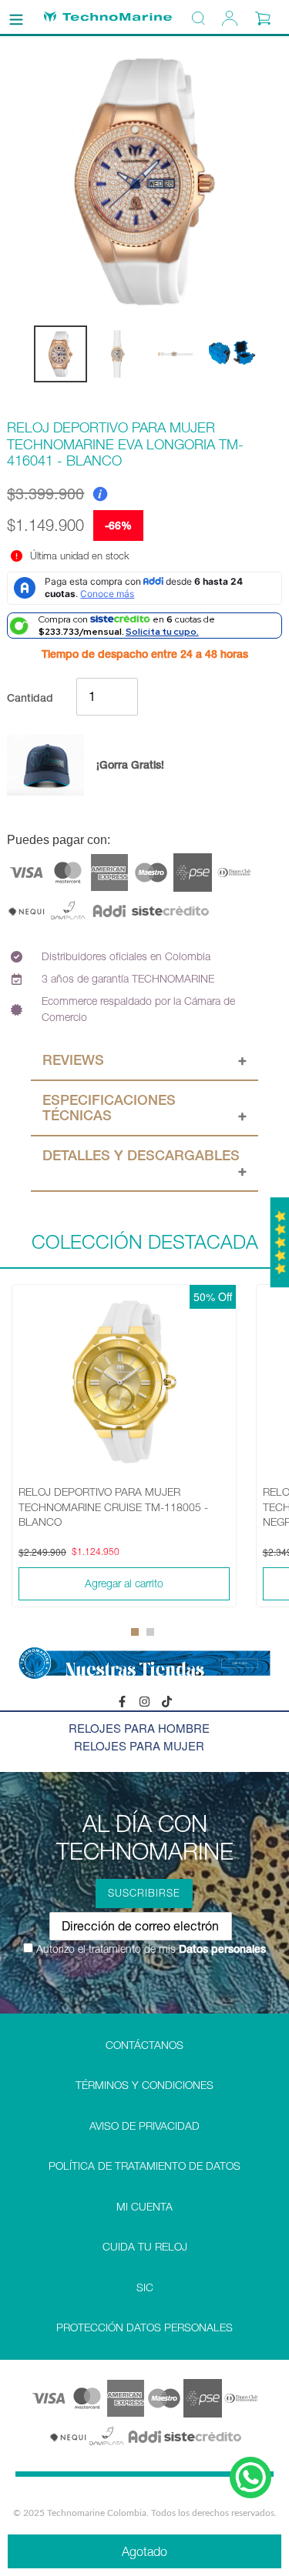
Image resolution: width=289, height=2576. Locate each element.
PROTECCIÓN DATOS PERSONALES (144, 2327)
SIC (145, 2287)
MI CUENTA (144, 2207)
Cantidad (30, 698)
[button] (135, 1632)
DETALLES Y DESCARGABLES (141, 1155)
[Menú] (16, 17)
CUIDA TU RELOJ (145, 2247)
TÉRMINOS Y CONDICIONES (144, 2085)
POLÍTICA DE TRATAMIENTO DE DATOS (144, 2166)
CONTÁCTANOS (144, 2045)
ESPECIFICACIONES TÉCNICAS (109, 1108)
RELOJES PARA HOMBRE (139, 1728)
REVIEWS (73, 1060)
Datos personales (221, 1949)
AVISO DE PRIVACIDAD (144, 2126)
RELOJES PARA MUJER (139, 1745)
